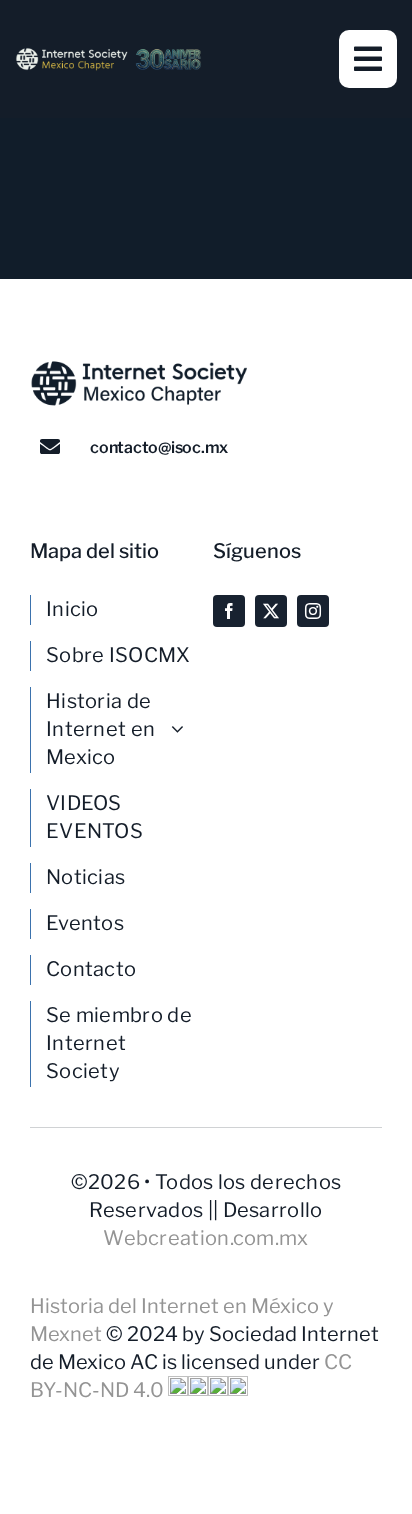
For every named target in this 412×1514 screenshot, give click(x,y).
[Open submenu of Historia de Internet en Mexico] (185, 729)
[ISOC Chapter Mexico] (108, 57)
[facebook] (229, 611)
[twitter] (271, 611)
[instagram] (313, 611)
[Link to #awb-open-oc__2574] (368, 59)
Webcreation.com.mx (205, 1238)
